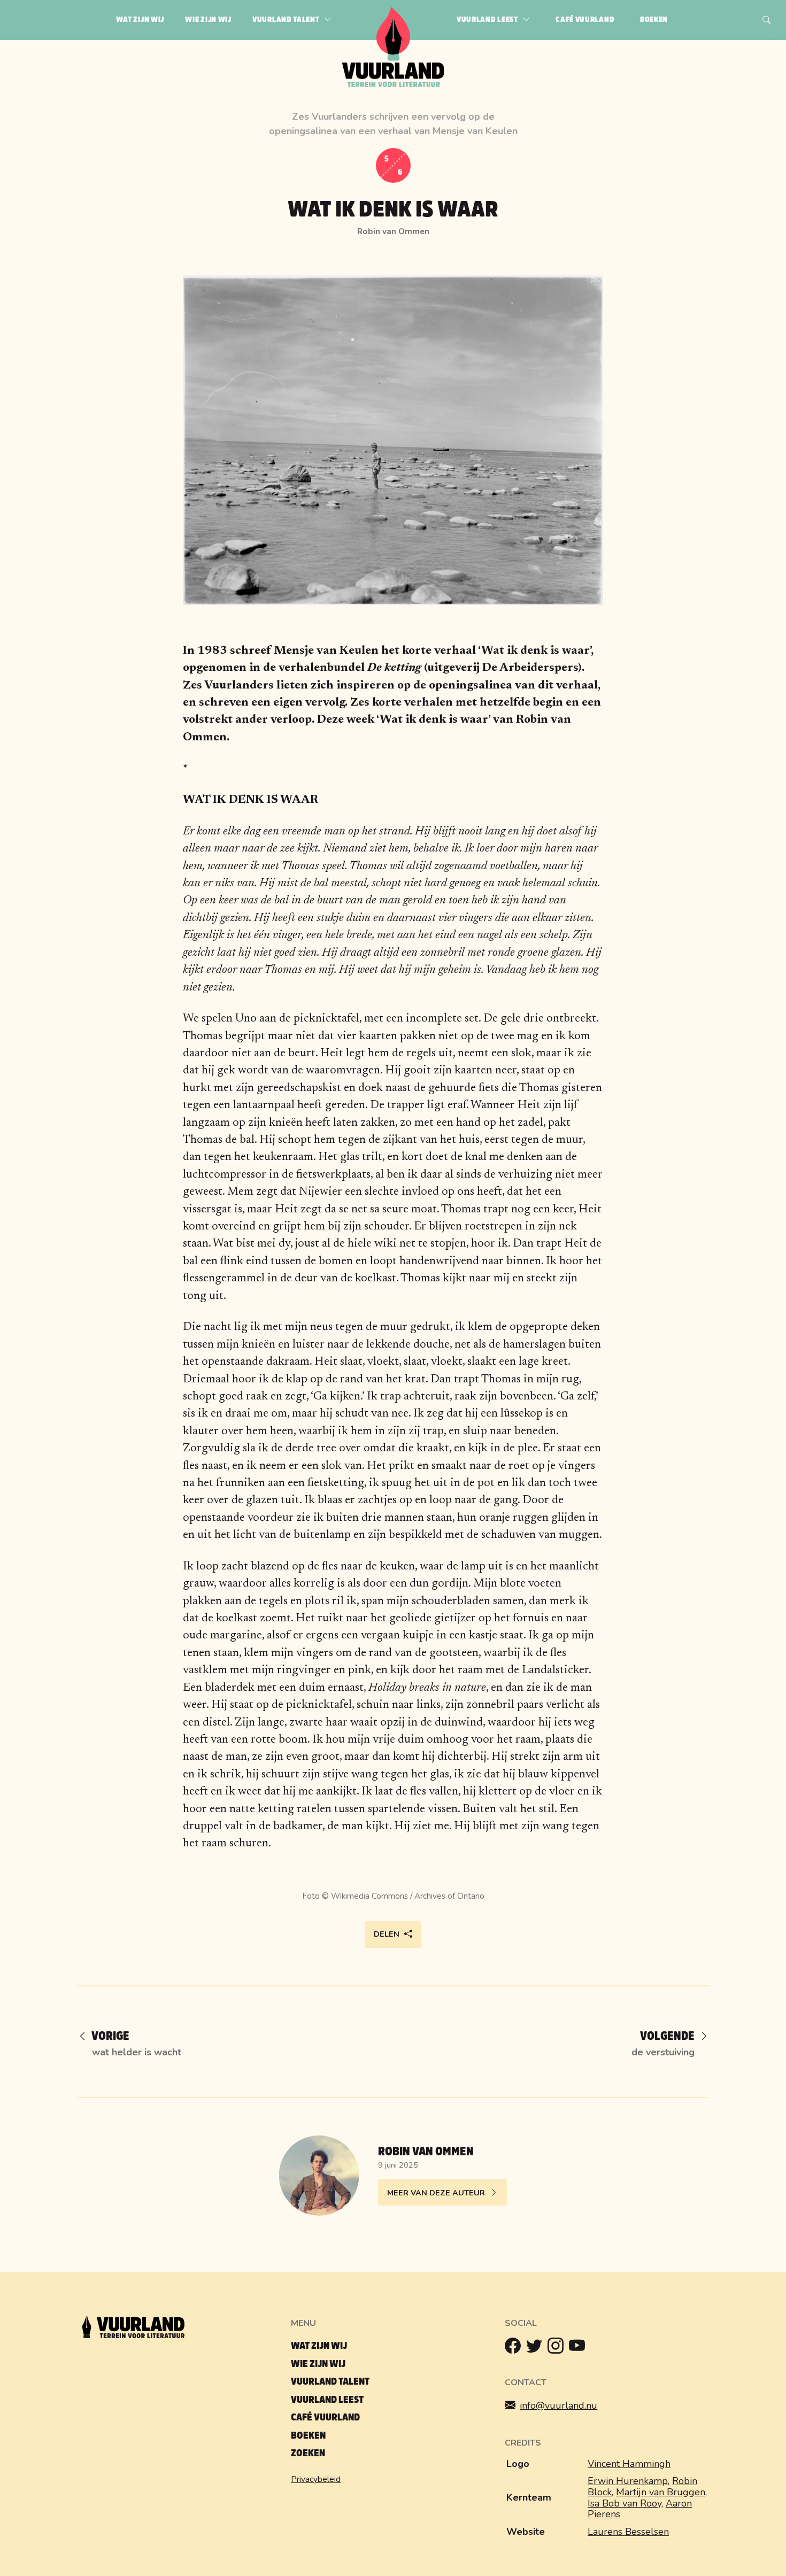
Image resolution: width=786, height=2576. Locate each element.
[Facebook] (515, 2348)
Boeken (308, 2436)
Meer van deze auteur (436, 2193)
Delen (387, 1934)
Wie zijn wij (318, 2364)
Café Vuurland (325, 2418)
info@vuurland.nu (558, 2405)
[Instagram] (558, 2348)
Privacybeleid (316, 2479)
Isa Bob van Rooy (625, 2503)
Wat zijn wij (319, 2346)
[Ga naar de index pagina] (393, 85)
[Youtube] (580, 2348)
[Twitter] (537, 2348)
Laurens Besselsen (628, 2532)
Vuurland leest (327, 2400)
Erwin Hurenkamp (628, 2481)
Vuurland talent (330, 2382)
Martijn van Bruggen (661, 2492)
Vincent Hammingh (629, 2464)
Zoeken (308, 2453)
